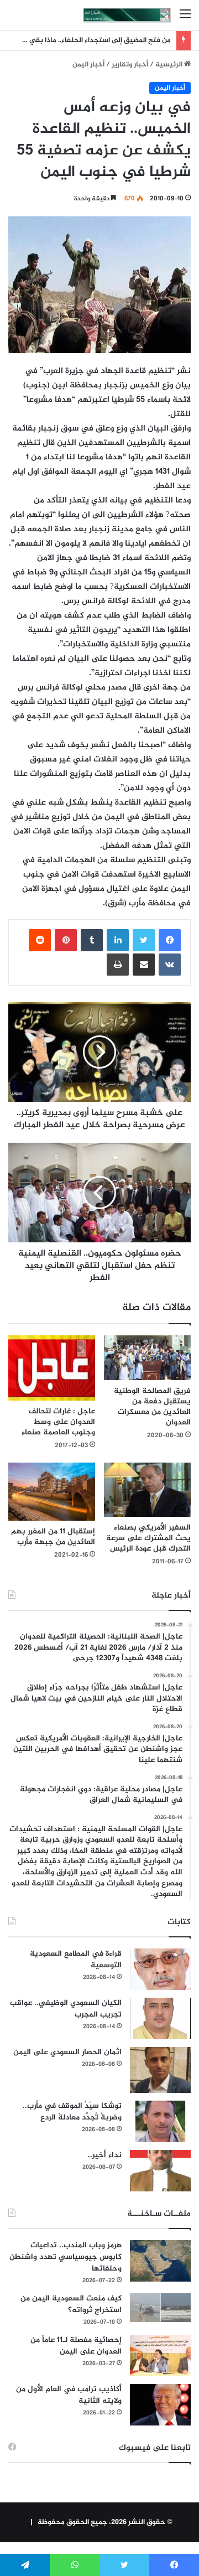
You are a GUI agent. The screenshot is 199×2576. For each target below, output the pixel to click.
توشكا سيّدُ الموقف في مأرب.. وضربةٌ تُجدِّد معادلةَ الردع (72, 2112)
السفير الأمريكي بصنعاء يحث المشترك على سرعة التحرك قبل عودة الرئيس (148, 1538)
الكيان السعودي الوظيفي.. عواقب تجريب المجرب (66, 2009)
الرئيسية (170, 65)
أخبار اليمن (88, 65)
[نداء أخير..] (160, 2171)
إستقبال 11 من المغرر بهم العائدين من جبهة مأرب (53, 1537)
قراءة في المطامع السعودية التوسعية (76, 1960)
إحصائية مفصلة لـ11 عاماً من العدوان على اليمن (76, 2346)
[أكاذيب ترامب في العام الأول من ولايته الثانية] (160, 2405)
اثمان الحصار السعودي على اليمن (67, 2052)
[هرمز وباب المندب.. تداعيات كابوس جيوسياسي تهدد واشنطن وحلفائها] (160, 2261)
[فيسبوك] (170, 940)
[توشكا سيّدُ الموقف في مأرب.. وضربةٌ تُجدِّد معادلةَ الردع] (160, 2121)
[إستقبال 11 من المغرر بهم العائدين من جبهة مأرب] (52, 1492)
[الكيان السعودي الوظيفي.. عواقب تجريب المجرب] (160, 2018)
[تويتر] (144, 940)
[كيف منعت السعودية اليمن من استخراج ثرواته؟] (160, 2307)
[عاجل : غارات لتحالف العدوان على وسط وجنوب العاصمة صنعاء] (52, 1368)
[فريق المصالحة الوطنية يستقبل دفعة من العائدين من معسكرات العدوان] (147, 1358)
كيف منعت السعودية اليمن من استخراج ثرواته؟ (71, 2304)
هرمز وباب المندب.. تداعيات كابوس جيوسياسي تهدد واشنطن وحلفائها (66, 2257)
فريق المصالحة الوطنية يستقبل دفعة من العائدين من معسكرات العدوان (152, 1407)
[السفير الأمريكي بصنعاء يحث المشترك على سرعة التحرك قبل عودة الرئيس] (147, 1490)
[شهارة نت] (127, 15)
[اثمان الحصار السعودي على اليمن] (160, 2070)
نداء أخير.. (105, 2155)
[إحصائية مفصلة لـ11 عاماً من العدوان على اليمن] (160, 2355)
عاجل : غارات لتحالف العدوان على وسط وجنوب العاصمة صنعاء (58, 1422)
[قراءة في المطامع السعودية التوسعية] (160, 1969)
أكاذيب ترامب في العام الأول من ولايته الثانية (69, 2395)
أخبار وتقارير (130, 65)
